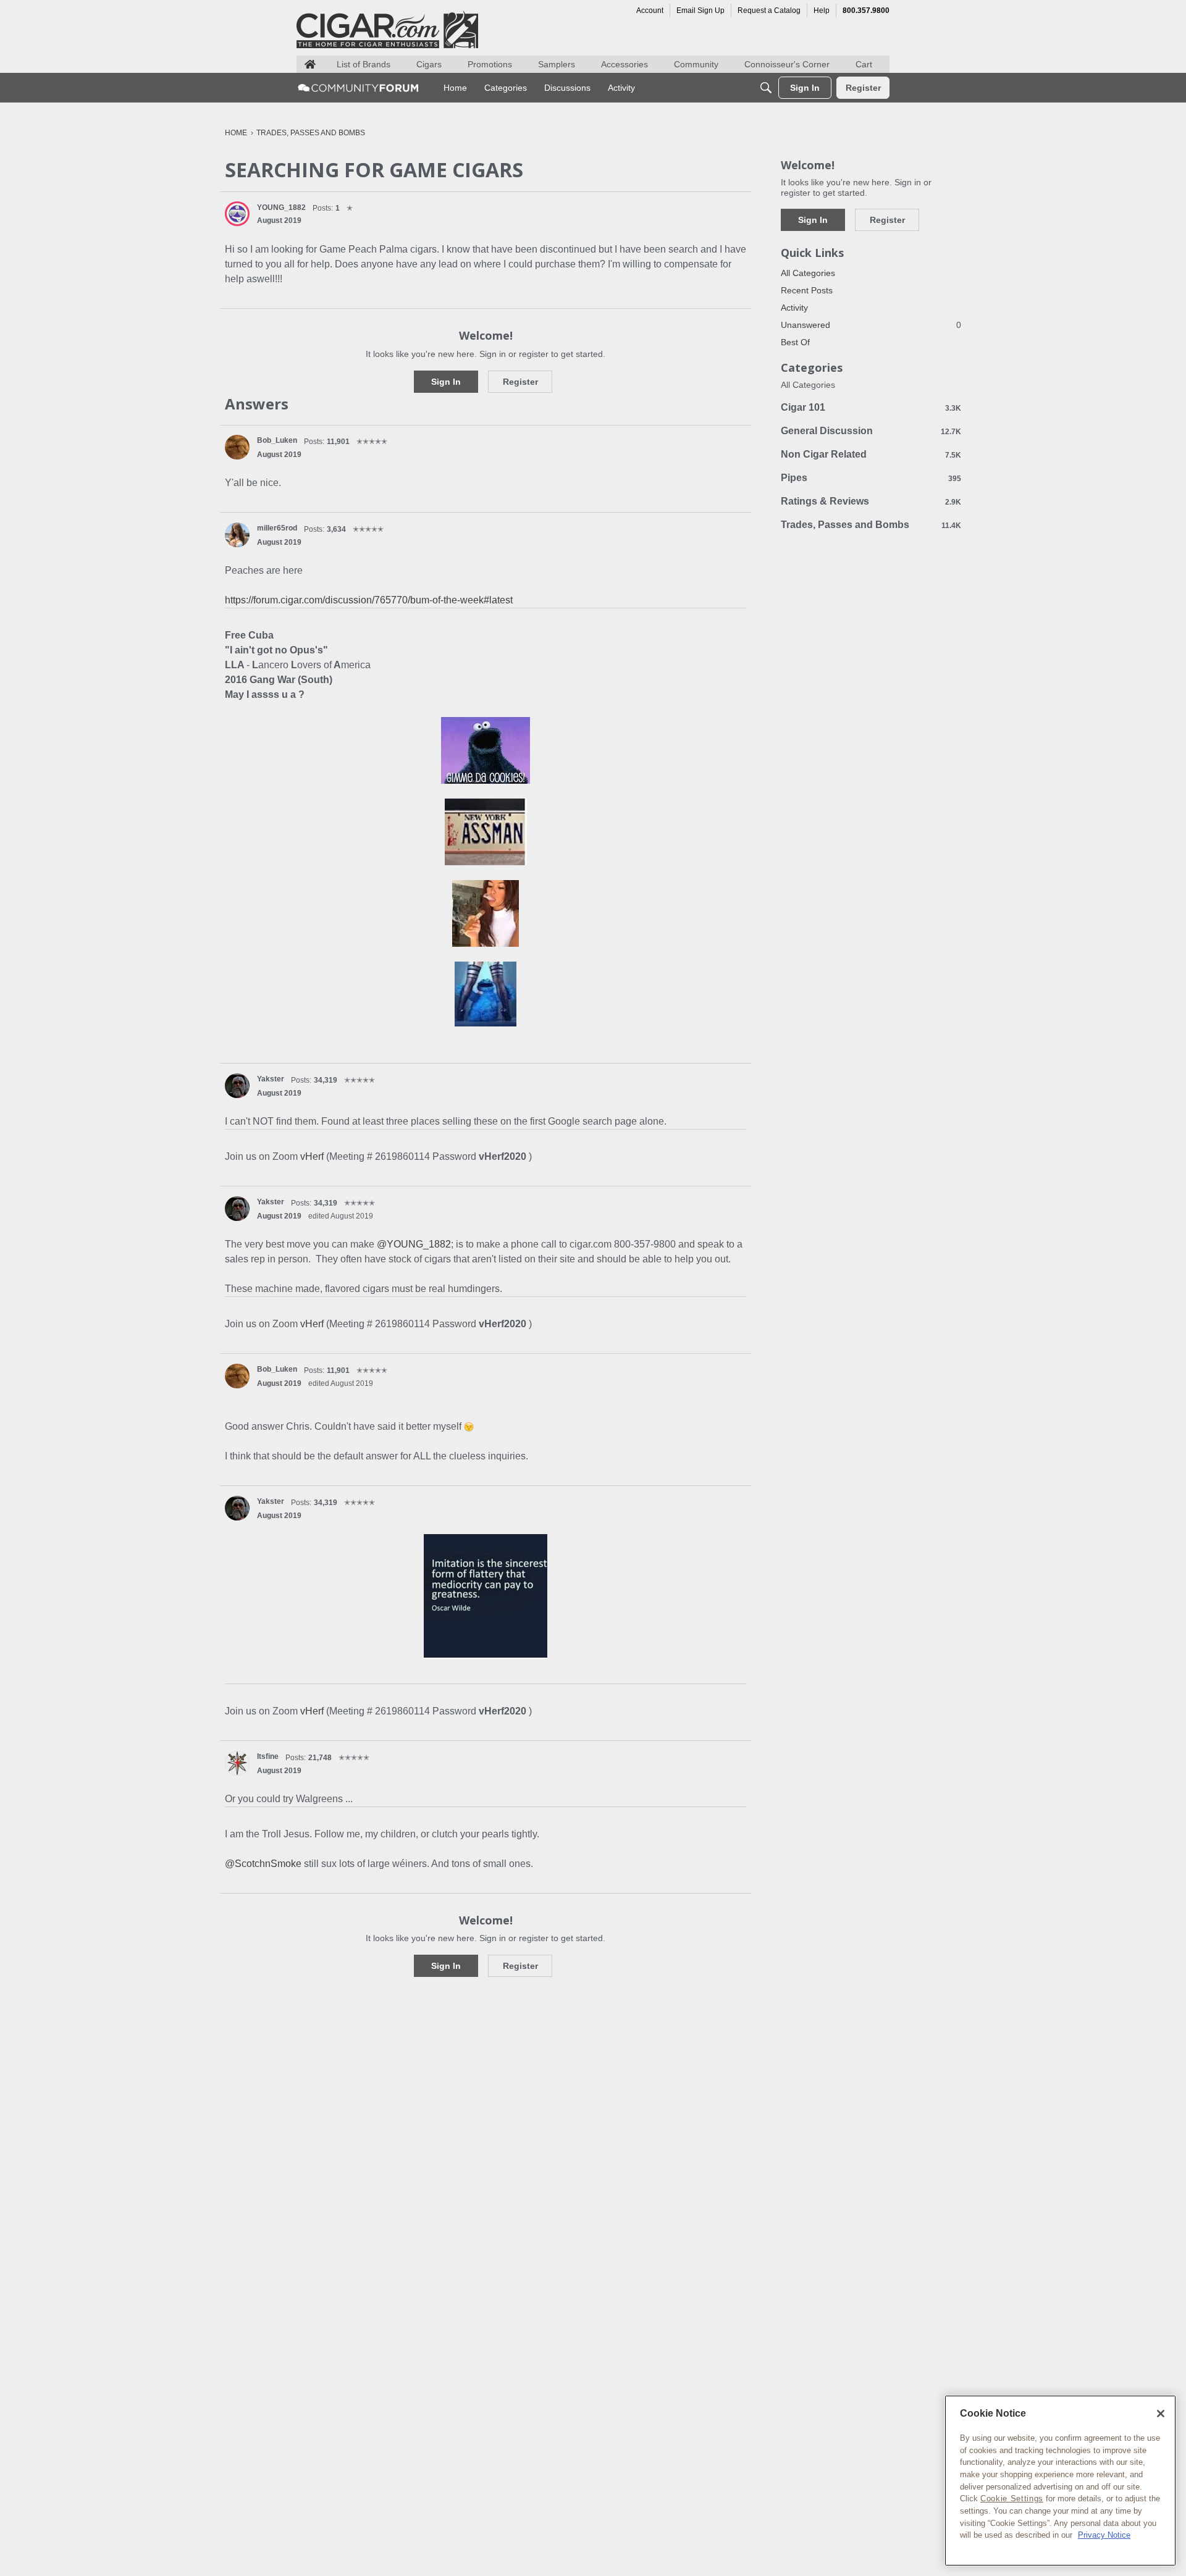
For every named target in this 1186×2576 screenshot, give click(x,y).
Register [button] (520, 382)
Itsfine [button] (268, 1756)
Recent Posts (807, 290)
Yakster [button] (271, 1079)
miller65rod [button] (277, 528)
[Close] (1161, 2414)
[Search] (766, 88)
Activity (794, 308)
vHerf (313, 1156)
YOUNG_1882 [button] (281, 208)
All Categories (808, 273)
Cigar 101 (871, 407)
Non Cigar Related (871, 454)
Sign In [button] (446, 382)
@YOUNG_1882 (414, 1244)
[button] (237, 214)
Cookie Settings (1012, 2498)
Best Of (795, 342)
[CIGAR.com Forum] (358, 88)
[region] (1060, 2481)
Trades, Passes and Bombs (871, 525)
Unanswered (871, 325)
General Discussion (871, 431)
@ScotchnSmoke (263, 1864)
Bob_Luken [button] (277, 440)
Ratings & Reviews (871, 501)
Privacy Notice (1104, 2535)
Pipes (871, 478)
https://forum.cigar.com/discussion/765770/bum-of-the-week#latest (369, 600)
